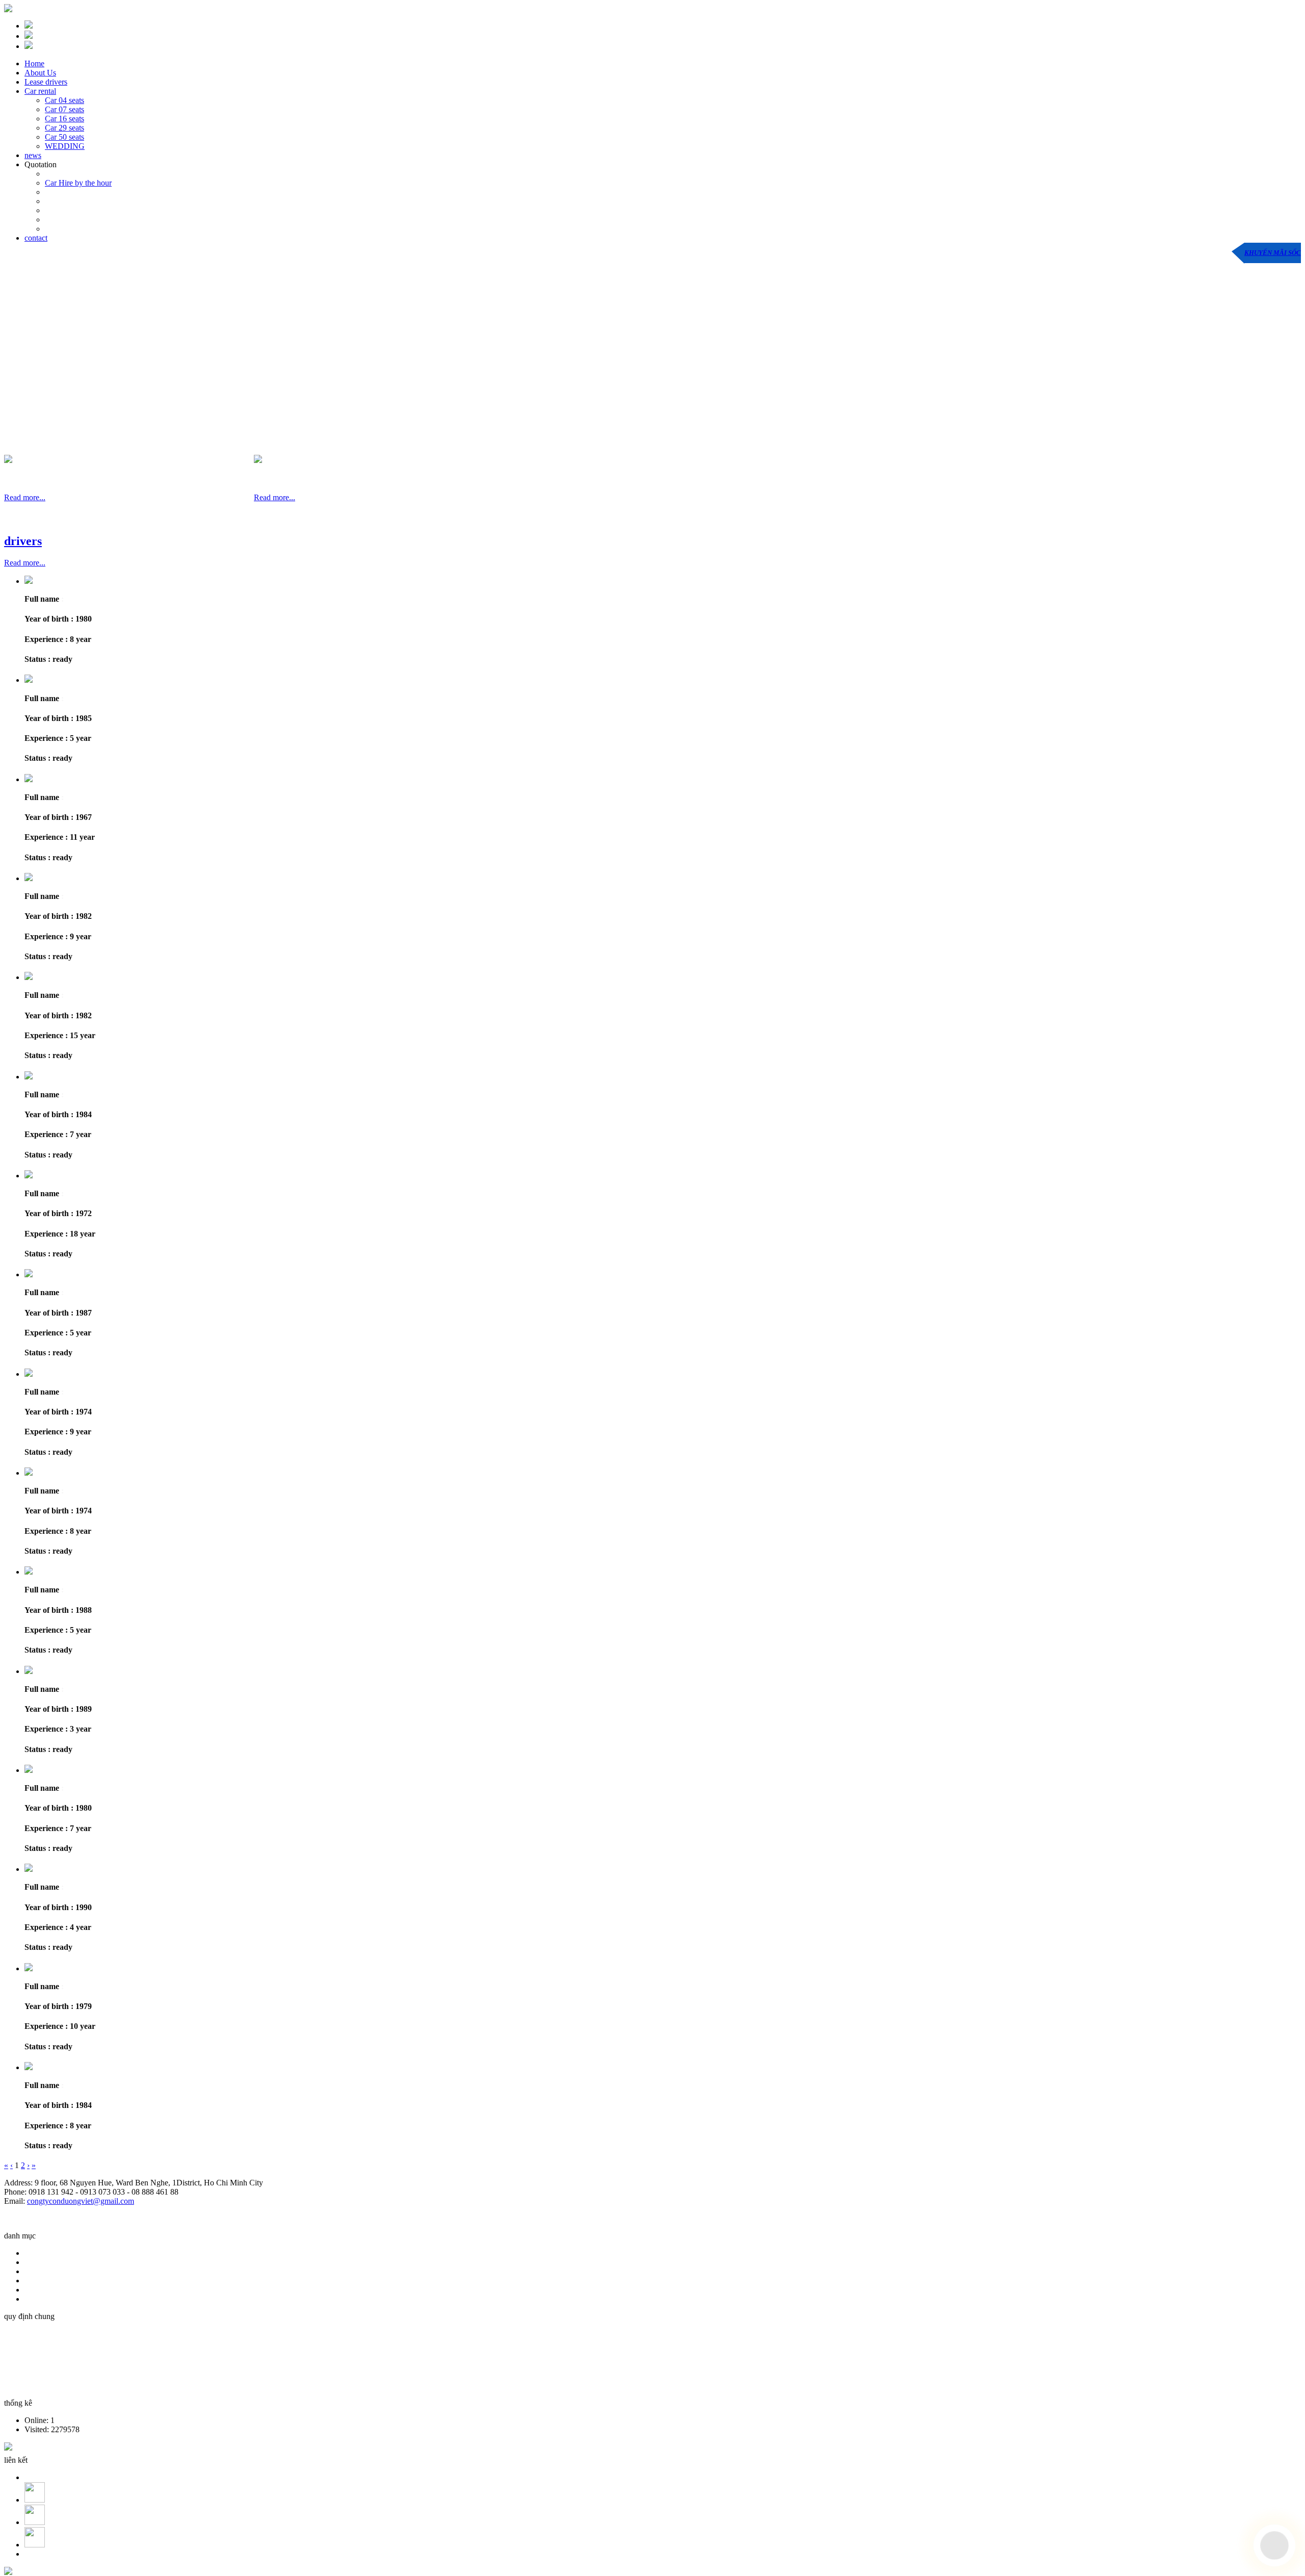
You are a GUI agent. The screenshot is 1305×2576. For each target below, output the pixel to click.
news (33, 155)
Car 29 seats (64, 128)
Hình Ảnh (43, 2281)
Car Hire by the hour (78, 183)
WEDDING (65, 146)
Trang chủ (43, 2253)
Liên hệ (39, 2299)
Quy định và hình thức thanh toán (61, 2334)
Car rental (40, 91)
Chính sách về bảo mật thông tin (59, 2386)
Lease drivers (46, 82)
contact (36, 238)
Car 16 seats (64, 119)
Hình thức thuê (51, 2262)
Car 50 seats (64, 137)
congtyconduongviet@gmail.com (81, 2201)
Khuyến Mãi (47, 2271)
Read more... (25, 497)
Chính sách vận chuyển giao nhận (61, 2351)
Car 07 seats (64, 109)
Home (34, 63)
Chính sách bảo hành (41, 2368)
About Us (40, 73)
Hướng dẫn (45, 2290)
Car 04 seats (64, 100)
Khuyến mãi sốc (1273, 253)
